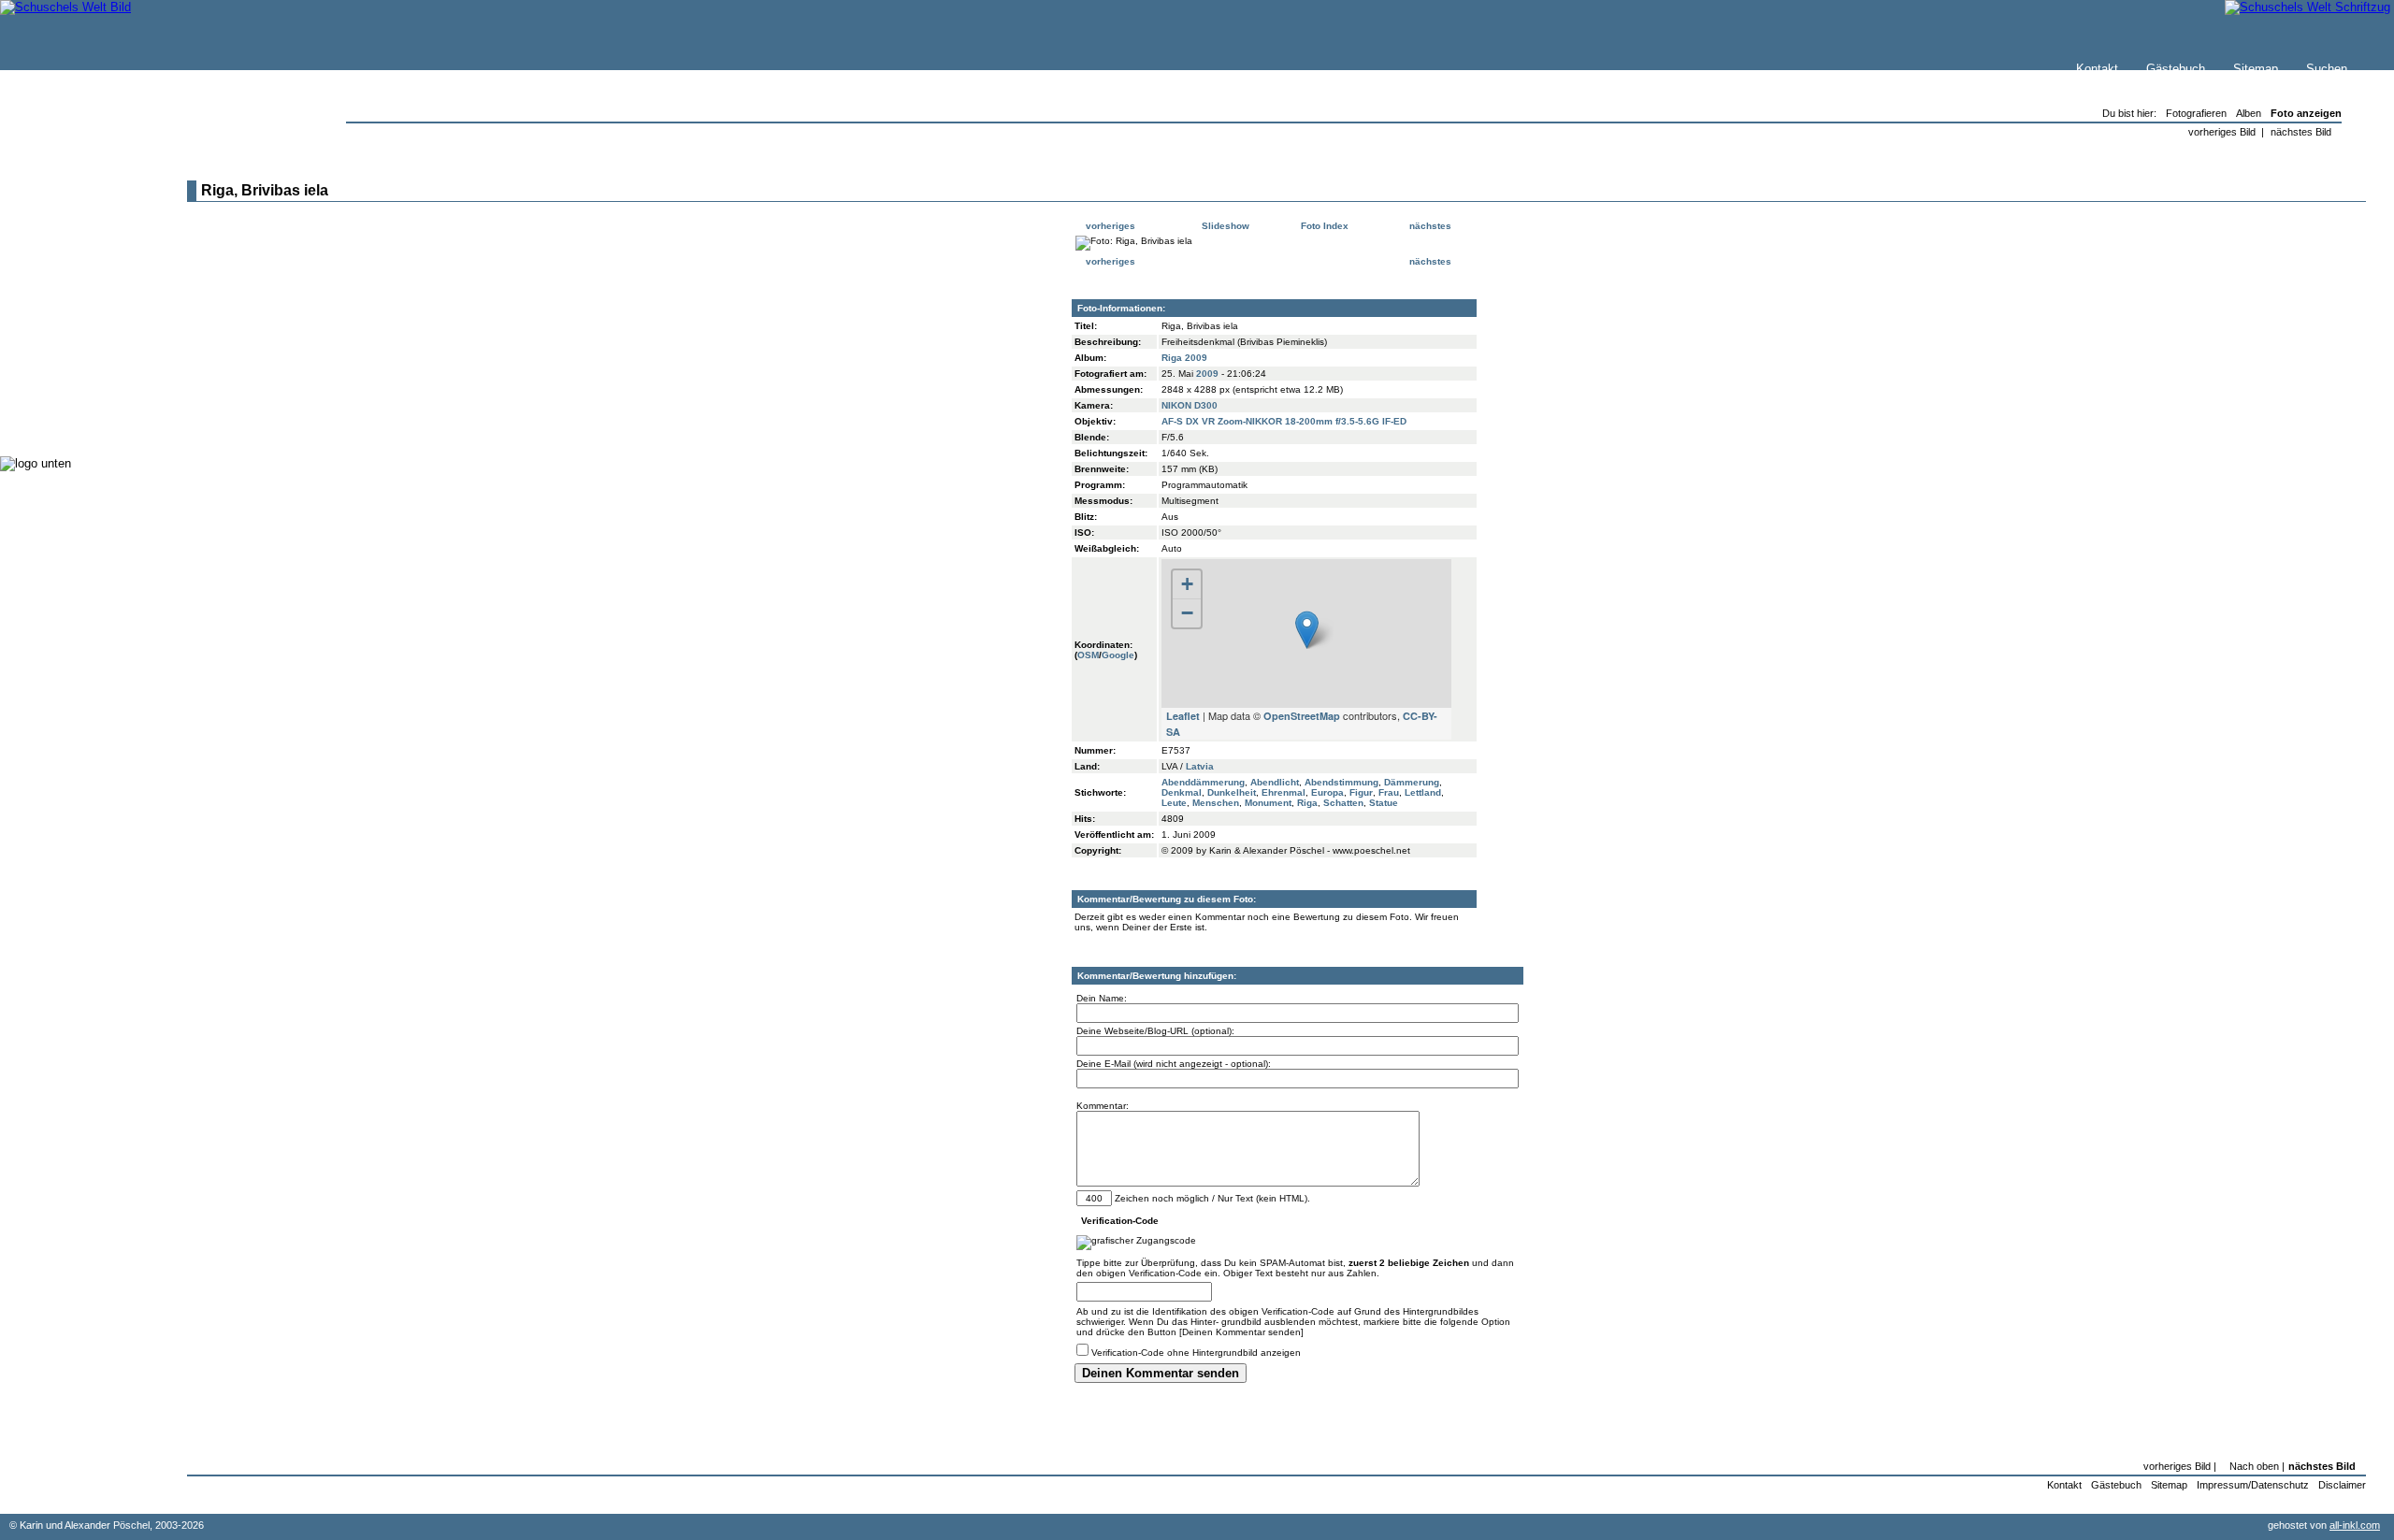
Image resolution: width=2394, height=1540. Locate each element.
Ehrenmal (1284, 792)
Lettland (1423, 792)
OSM (1088, 655)
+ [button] (1187, 584)
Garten (58, 308)
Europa (1327, 792)
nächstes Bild (2301, 132)
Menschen (1216, 803)
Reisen (59, 289)
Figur (1361, 792)
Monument (1268, 803)
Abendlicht (1275, 782)
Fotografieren (76, 327)
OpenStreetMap (1302, 716)
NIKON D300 (1190, 405)
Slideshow (1224, 226)
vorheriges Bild (2222, 132)
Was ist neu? (76, 212)
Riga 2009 (1184, 358)
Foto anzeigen (2306, 113)
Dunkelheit (1232, 792)
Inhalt (55, 249)
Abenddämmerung (1203, 782)
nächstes (1432, 226)
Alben (2249, 113)
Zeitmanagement (86, 345)
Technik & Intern (85, 402)
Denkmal (1182, 792)
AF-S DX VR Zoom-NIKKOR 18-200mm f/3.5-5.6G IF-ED (1284, 421)
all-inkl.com (2355, 1525)
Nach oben (2254, 1466)
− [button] (1187, 613)
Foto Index (1323, 226)
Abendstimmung (1341, 782)
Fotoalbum (69, 420)
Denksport (68, 364)
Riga (1307, 803)
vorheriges (1109, 226)
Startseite (66, 193)
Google (1118, 655)
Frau (1389, 792)
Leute (1174, 803)
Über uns (65, 230)
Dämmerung (1412, 782)
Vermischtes (74, 383)
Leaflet (1183, 716)
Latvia (1200, 766)
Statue (1384, 803)
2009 (1207, 374)
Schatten (1343, 803)
